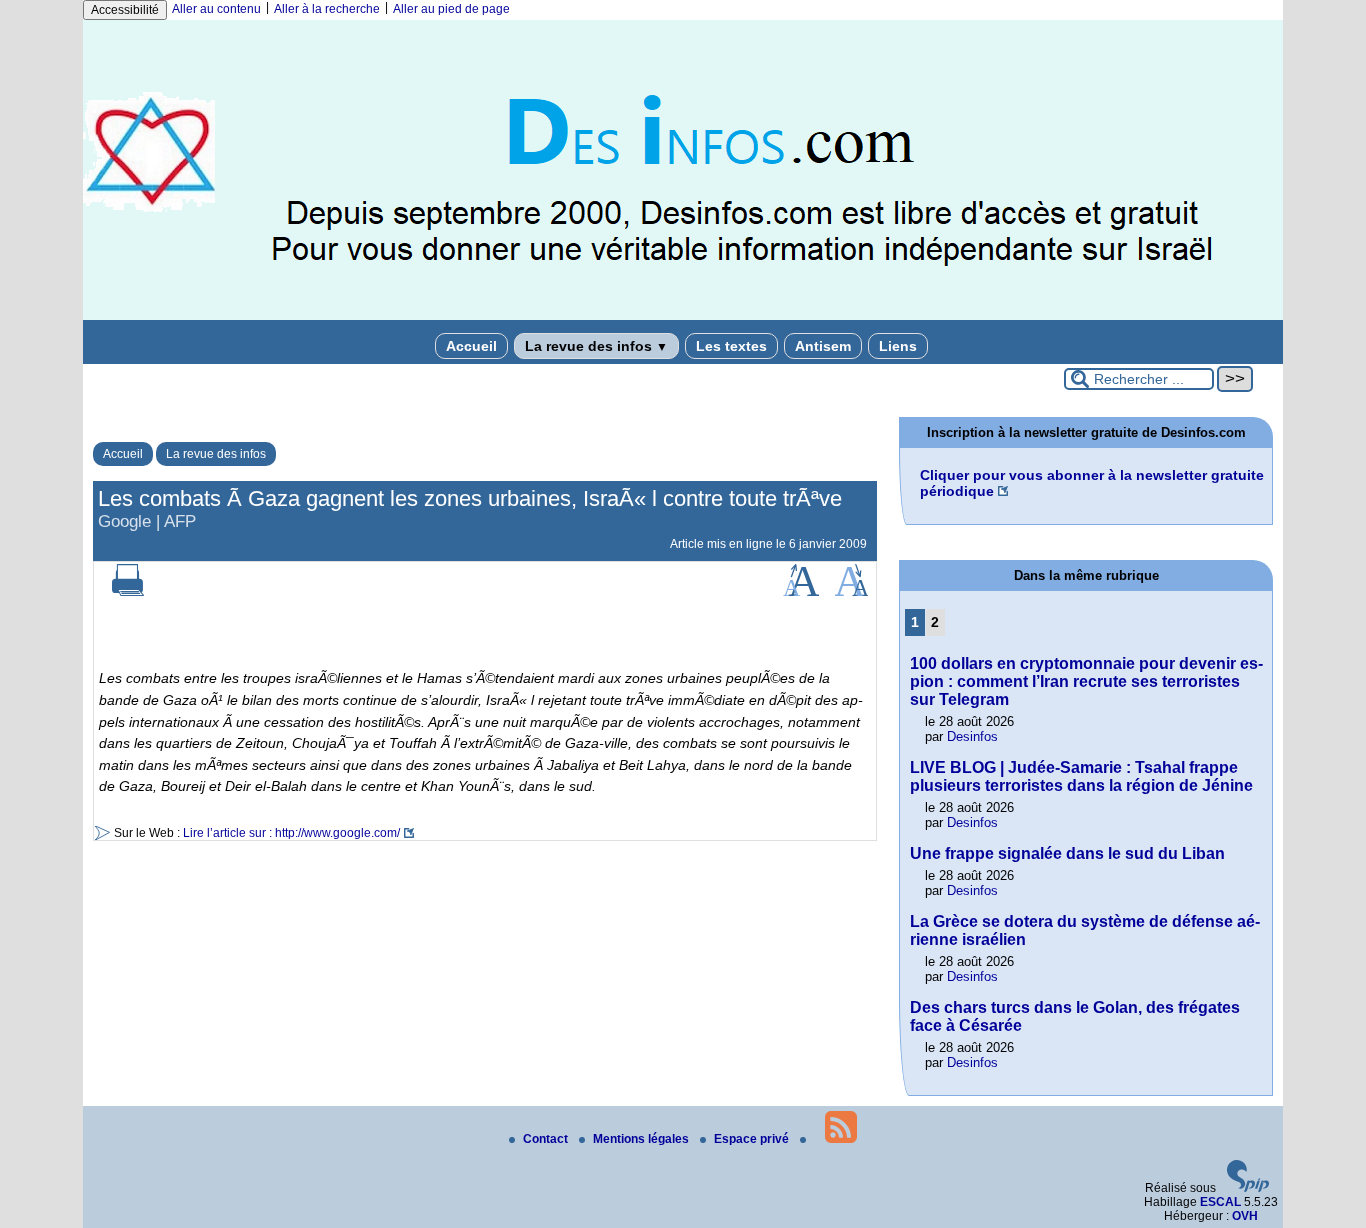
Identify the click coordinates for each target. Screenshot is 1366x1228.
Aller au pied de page (451, 9)
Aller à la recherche (327, 9)
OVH (1245, 1216)
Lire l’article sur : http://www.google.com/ (291, 833)
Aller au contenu (216, 9)
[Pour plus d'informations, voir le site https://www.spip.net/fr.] (1248, 1188)
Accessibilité (125, 10)
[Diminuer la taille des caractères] (851, 592)
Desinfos (972, 736)
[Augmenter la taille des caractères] (801, 592)
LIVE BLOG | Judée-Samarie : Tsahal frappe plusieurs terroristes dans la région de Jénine (1081, 776)
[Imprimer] (128, 592)
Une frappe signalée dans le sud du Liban (1067, 853)
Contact (547, 1139)
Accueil (471, 346)
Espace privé (753, 1139)
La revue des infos (596, 346)
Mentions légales (642, 1139)
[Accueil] (683, 316)
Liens (898, 346)
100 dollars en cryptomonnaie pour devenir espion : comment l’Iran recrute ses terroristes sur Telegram (1086, 681)
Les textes (731, 346)
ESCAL (1220, 1202)
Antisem (823, 346)
